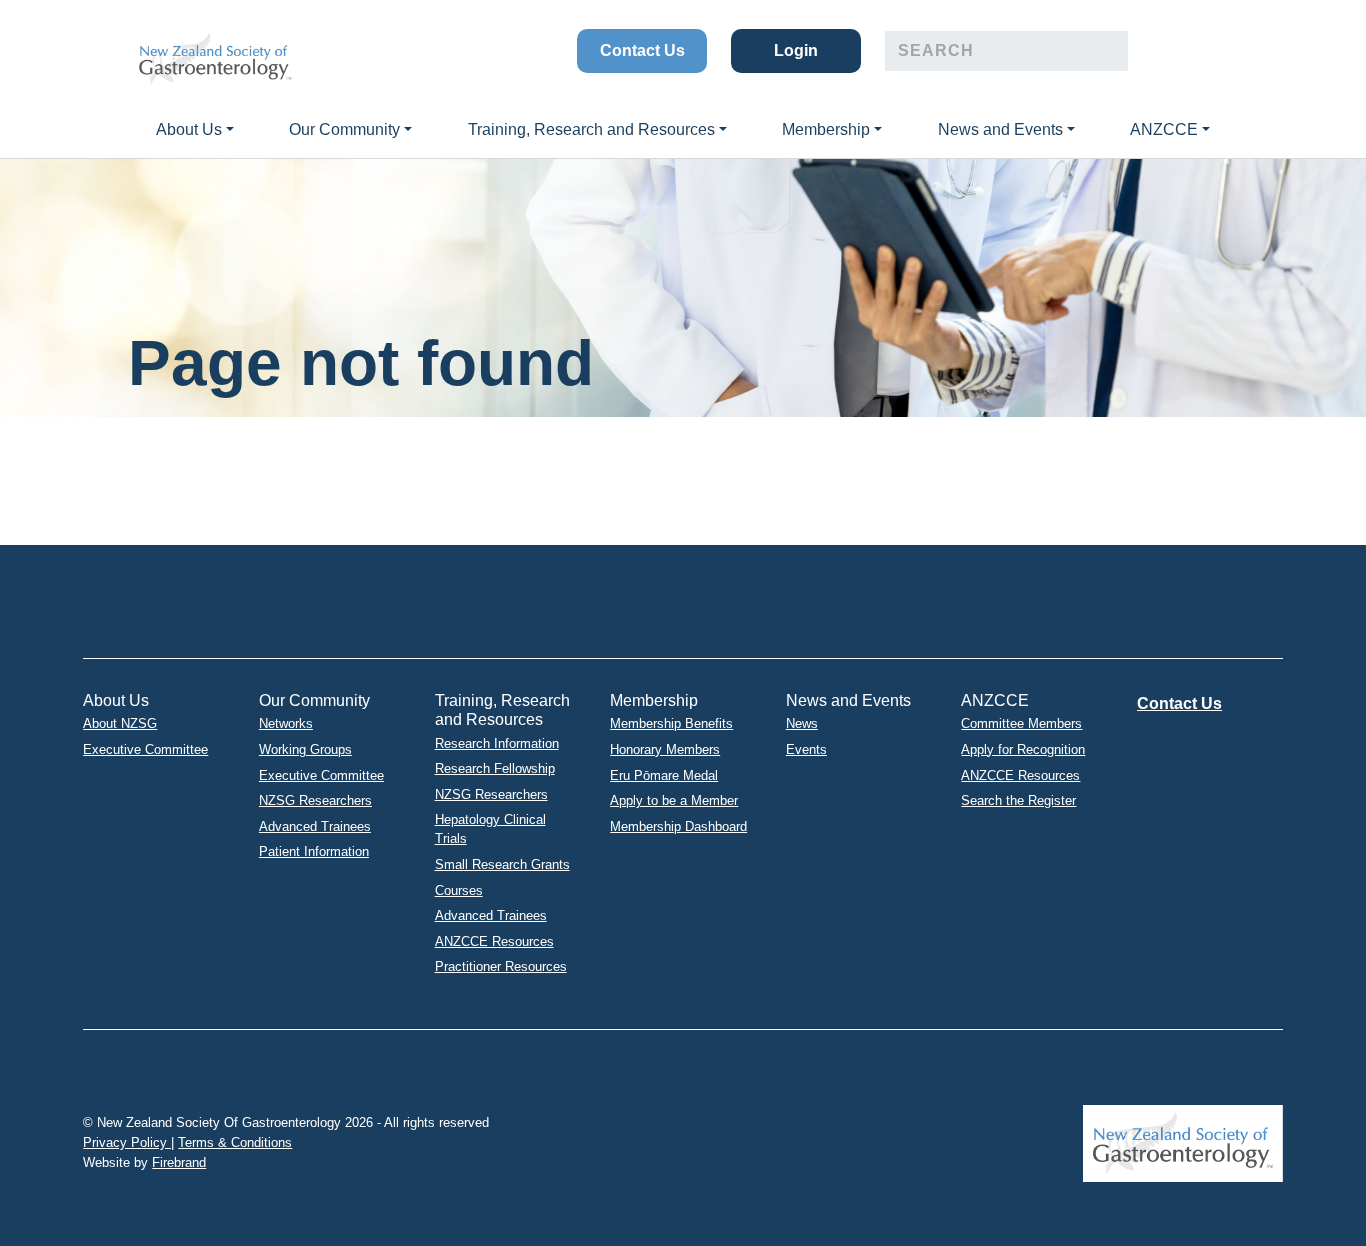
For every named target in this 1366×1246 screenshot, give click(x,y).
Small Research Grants (502, 864)
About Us (189, 129)
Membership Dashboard (678, 826)
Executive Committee (145, 749)
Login (796, 50)
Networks (286, 723)
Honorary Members (665, 749)
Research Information (497, 743)
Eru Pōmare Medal (664, 775)
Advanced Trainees (315, 826)
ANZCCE (1164, 129)
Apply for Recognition (1023, 749)
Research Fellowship (495, 768)
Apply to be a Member (674, 800)
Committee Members (1021, 723)
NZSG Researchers (315, 800)
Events (806, 749)
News (802, 723)
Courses (459, 890)
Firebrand (179, 1162)
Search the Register (1018, 800)
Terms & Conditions (235, 1142)
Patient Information (314, 851)
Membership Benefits (671, 723)
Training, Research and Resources (591, 129)
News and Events (1000, 129)
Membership (826, 129)
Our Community (344, 129)
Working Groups (305, 749)
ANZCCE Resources (494, 941)
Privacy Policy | (128, 1142)
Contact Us (642, 50)
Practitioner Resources (501, 966)
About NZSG (120, 723)
